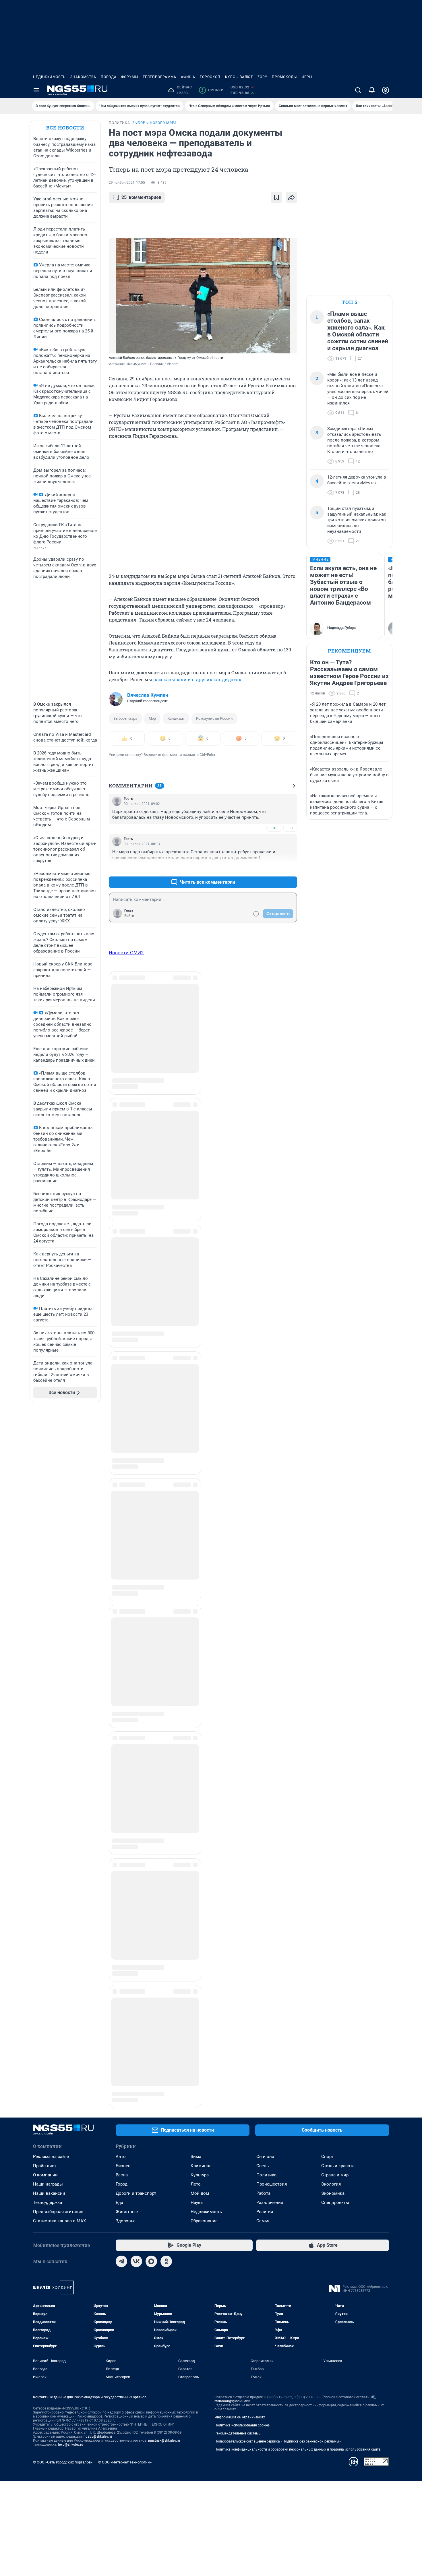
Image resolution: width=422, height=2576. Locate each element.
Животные (127, 1531)
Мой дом (200, 1512)
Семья (263, 1540)
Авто (121, 1476)
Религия (265, 1531)
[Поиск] (358, 90)
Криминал (201, 1485)
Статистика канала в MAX (59, 1540)
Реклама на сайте (51, 1476)
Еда (119, 1522)
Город (122, 1503)
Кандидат (176, 718)
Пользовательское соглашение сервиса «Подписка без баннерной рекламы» (278, 1760)
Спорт (327, 1476)
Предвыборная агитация (58, 1531)
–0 (290, 828)
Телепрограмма (159, 77)
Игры (307, 77)
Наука (197, 1522)
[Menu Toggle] (36, 90)
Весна (122, 1494)
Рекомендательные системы (238, 1752)
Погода (109, 77)
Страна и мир (335, 1494)
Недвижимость (49, 77)
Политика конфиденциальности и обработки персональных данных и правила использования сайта (298, 1768)
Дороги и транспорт (136, 1512)
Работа (263, 1512)
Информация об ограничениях (240, 1736)
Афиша (188, 77)
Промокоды (284, 77)
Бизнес (123, 1485)
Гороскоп (210, 77)
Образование (204, 1540)
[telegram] (121, 1580)
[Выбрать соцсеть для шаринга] (291, 198)
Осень (263, 1485)
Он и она (265, 1476)
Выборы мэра (125, 718)
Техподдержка (48, 1522)
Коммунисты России (214, 718)
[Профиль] (386, 90)
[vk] (136, 1580)
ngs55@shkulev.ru (98, 1756)
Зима (196, 1476)
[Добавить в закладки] (276, 198)
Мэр (152, 718)
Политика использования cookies (242, 1744)
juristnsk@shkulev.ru (164, 1760)
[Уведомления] (372, 90)
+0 (274, 828)
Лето (196, 1503)
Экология (331, 1503)
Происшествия (272, 1503)
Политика (266, 1494)
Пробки (212, 90)
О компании (45, 1494)
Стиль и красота (338, 1485)
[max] (151, 1580)
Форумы (130, 77)
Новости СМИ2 (126, 953)
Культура (200, 1494)
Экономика (333, 1512)
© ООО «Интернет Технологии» (125, 1781)
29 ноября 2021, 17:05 (127, 183)
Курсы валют (239, 77)
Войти (129, 916)
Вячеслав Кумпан (148, 695)
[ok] (166, 1580)
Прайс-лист (45, 1485)
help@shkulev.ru (71, 1764)
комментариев (141, 197)
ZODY (262, 77)
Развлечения (270, 1522)
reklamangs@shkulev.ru (233, 1720)
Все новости (65, 128)
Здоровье (126, 1540)
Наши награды (48, 1503)
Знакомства (83, 77)
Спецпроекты (335, 1522)
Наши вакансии (49, 1512)
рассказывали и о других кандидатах (197, 679)
